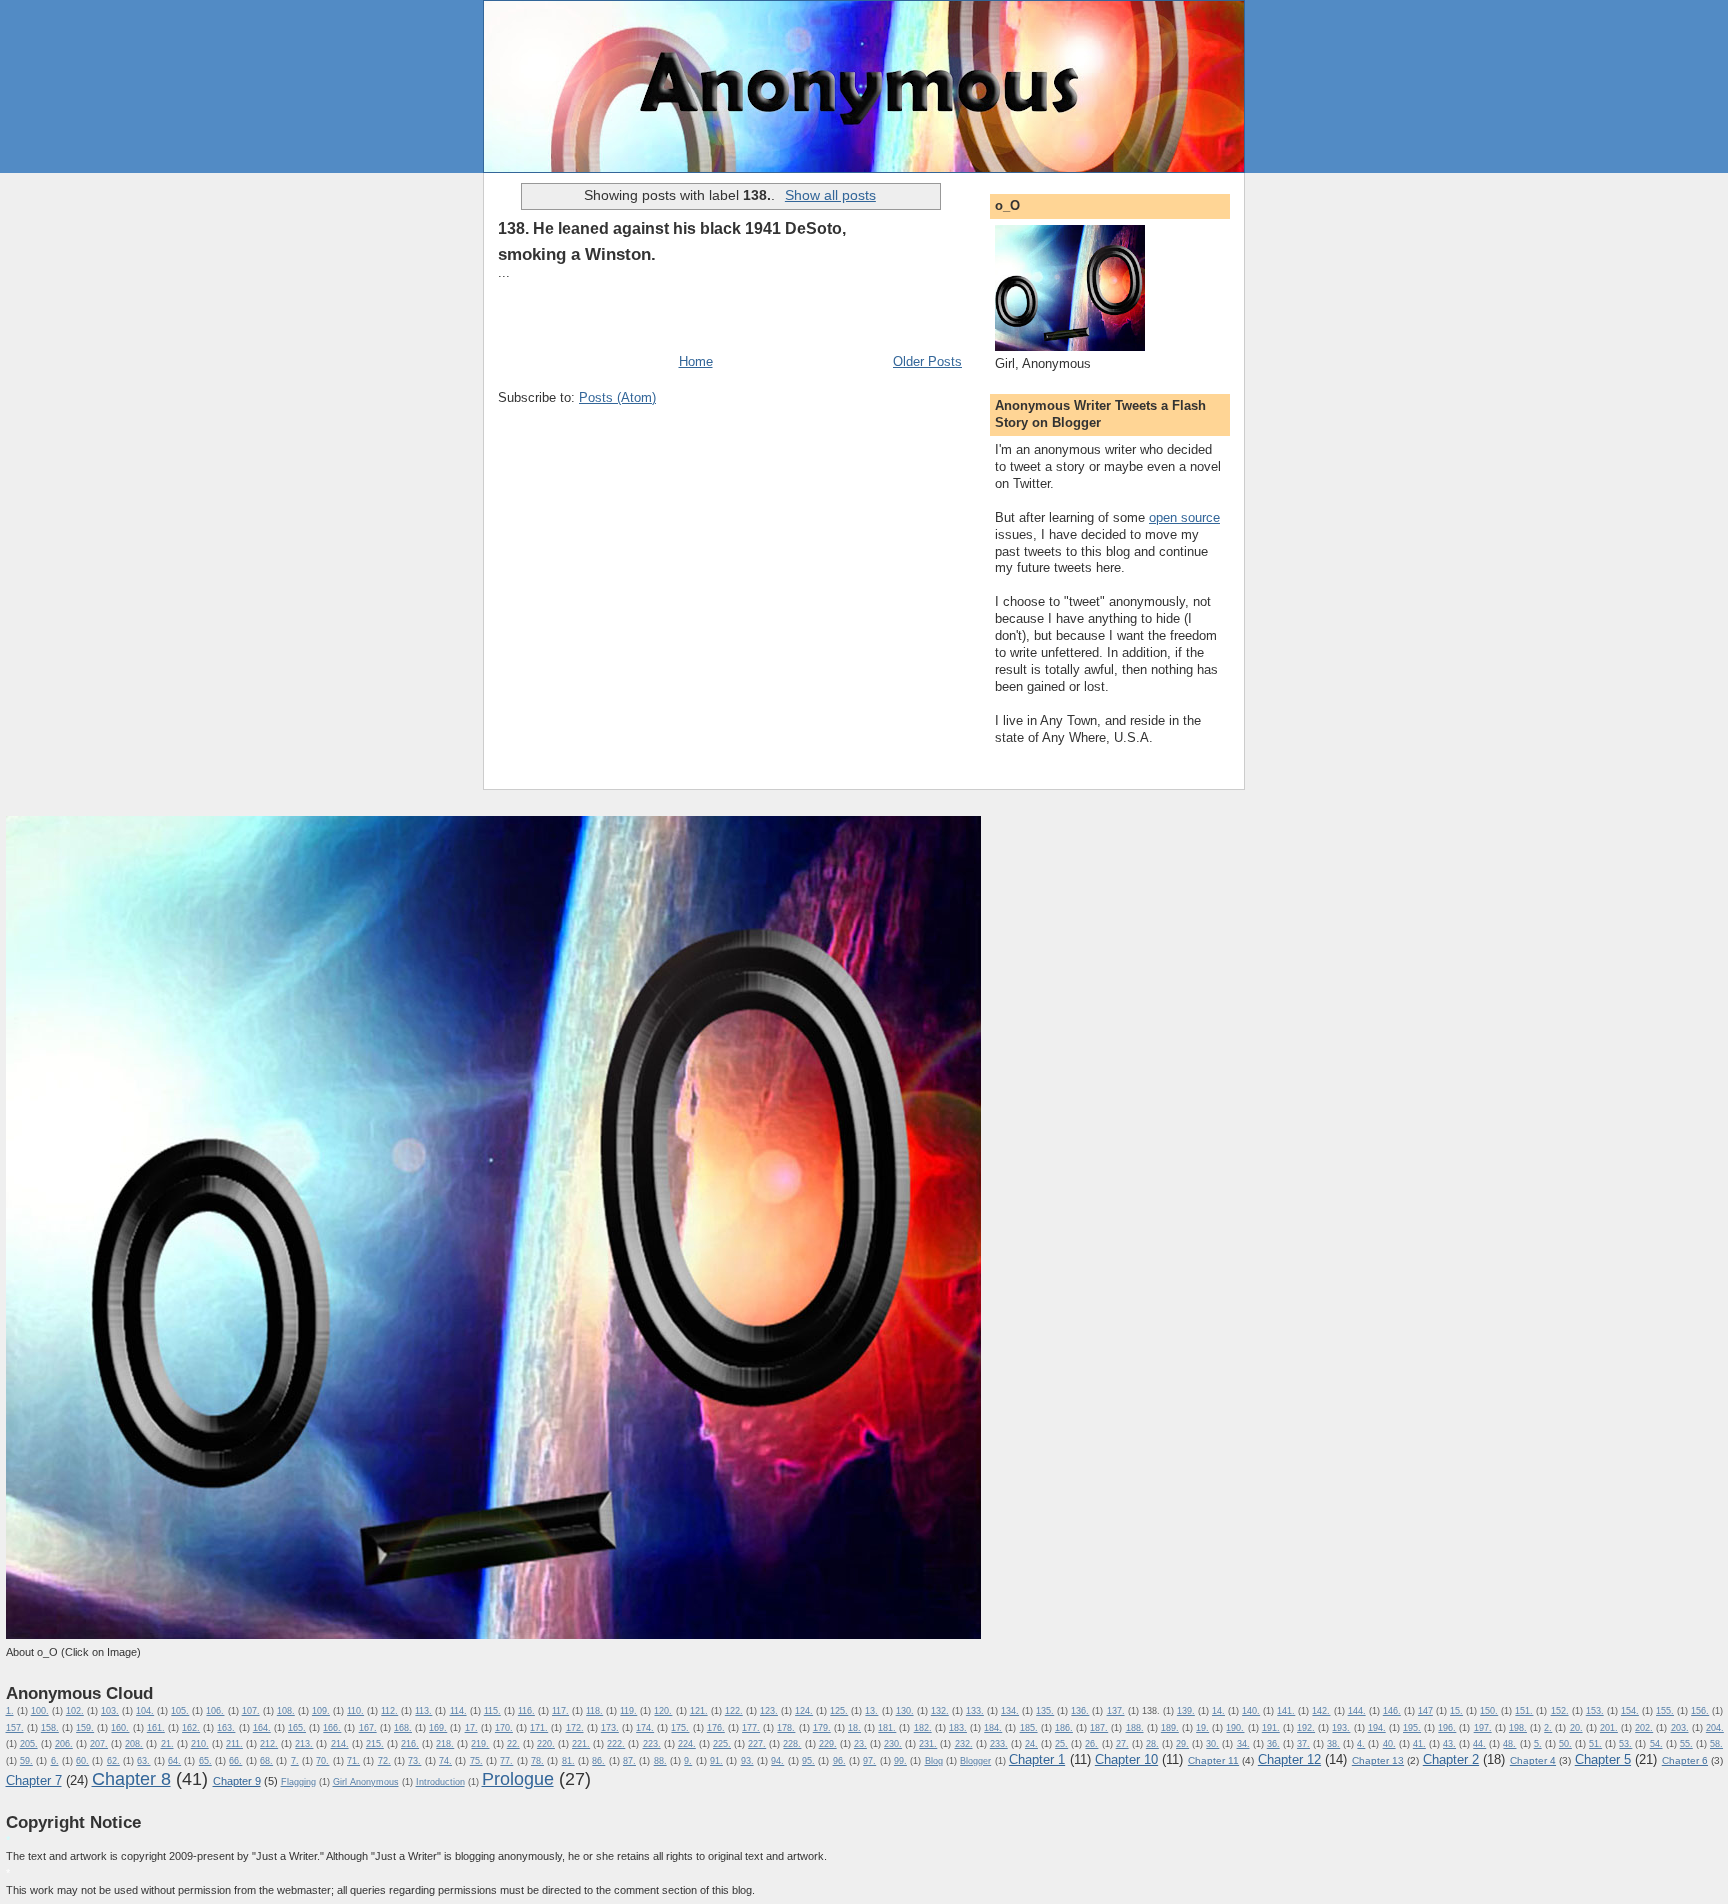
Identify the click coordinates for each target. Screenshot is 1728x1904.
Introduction (440, 1782)
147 (1425, 1711)
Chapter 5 (1603, 1759)
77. (506, 1761)
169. (438, 1728)
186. (1064, 1728)
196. (1447, 1728)
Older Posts (927, 361)
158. (50, 1728)
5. (1538, 1744)
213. (304, 1744)
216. (410, 1744)
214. (340, 1744)
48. (1509, 1744)
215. (375, 1744)
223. (652, 1744)
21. (167, 1744)
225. (722, 1744)
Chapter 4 (1533, 1760)
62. (113, 1761)
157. (15, 1728)
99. (900, 1761)
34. (1243, 1744)
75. (476, 1761)
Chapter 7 (34, 1780)
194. (1377, 1728)
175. (680, 1728)
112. (389, 1711)
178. (786, 1728)
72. (384, 1761)
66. (235, 1761)
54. (1656, 1744)
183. (958, 1728)
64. (174, 1761)
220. (546, 1744)
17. (471, 1728)
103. (110, 1711)
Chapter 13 (1378, 1760)
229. (828, 1744)
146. (1392, 1711)
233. (999, 1744)
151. (1524, 1711)
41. (1419, 1744)
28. (1152, 1744)
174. (645, 1728)
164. (262, 1728)
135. (1045, 1711)
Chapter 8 (131, 1779)
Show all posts (830, 195)
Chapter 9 (237, 1781)
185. (1029, 1728)
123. (769, 1711)
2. (1548, 1728)
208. (134, 1744)
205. (29, 1744)
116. (526, 1711)
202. (1644, 1728)
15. (1456, 1711)
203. (1680, 1728)
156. (1700, 1711)
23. (860, 1744)
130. (905, 1711)
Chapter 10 (1126, 1759)
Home (696, 361)
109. (321, 1711)
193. (1341, 1728)
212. (269, 1744)
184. (993, 1728)
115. (492, 1711)
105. (180, 1711)
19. (1202, 1728)
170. (504, 1728)
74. (445, 1761)
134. (1010, 1711)
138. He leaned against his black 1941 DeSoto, (672, 228)
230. (893, 1744)
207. (99, 1744)
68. (266, 1761)
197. (1483, 1728)
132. (940, 1711)
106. (215, 1711)
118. (594, 1711)
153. (1595, 1711)
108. (286, 1711)
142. (1321, 1711)
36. (1273, 1744)
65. (205, 1761)
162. (191, 1728)
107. (251, 1711)
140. (1251, 1711)
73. (414, 1761)
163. (226, 1728)
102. (75, 1711)
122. (734, 1711)
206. (64, 1744)
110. (355, 1711)
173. (610, 1728)
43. (1449, 1744)
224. (687, 1744)
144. (1357, 1711)
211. (234, 1744)
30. (1212, 1744)
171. (539, 1728)
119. (628, 1711)
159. (85, 1728)
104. (145, 1711)
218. (445, 1744)
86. (598, 1761)
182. (923, 1728)
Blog (934, 1761)
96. (839, 1761)
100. (40, 1711)
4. (1361, 1744)
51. (1595, 1744)
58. (1716, 1744)
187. (1099, 1728)
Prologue (518, 1779)
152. (1560, 1711)
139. (1186, 1711)
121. (699, 1711)
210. (200, 1744)
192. (1306, 1728)
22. (513, 1744)
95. (808, 1761)
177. (751, 1728)
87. (629, 1761)
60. (82, 1761)
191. (1271, 1728)
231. (928, 1744)
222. (616, 1744)
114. (458, 1711)
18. (854, 1728)
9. (688, 1761)
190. (1235, 1728)
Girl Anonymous (366, 1782)
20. (1576, 1728)
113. (423, 1711)
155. (1665, 1711)
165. (297, 1728)
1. (10, 1711)
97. (869, 1761)
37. (1303, 1744)
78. (537, 1761)
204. (1715, 1728)
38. (1333, 1744)
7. (295, 1761)
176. (716, 1728)
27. (1122, 1744)
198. (1518, 1728)
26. (1091, 1744)
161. (156, 1728)
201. (1609, 1728)
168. (403, 1728)
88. (660, 1761)
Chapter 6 (1685, 1760)
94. (777, 1761)
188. (1135, 1728)
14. (1218, 1711)
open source (1184, 517)
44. (1479, 1744)
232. (964, 1744)
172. (575, 1728)
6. (55, 1761)
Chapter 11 (1213, 1760)
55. (1686, 1744)
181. (887, 1728)
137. (1116, 1711)
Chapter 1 (1037, 1759)
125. (839, 1711)
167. (368, 1728)
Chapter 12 (1289, 1759)
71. (353, 1761)
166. (332, 1728)
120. (663, 1711)
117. (560, 1711)
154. (1630, 1711)
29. (1182, 1744)
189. (1170, 1728)
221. (581, 1744)
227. (757, 1744)
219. (480, 1744)
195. (1412, 1728)
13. (871, 1711)
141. (1286, 1711)
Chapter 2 (1451, 1759)
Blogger (975, 1761)
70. (322, 1761)
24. (1031, 1744)
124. (804, 1711)
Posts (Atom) (617, 397)
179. (822, 1728)
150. (1489, 1711)
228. (792, 1744)
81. (568, 1761)
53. (1625, 1744)
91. (716, 1761)
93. (747, 1761)
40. (1389, 1744)
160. (120, 1728)
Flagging (298, 1782)
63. (143, 1761)
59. (26, 1761)
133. (975, 1711)
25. (1061, 1744)
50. (1565, 1744)
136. (1080, 1711)
